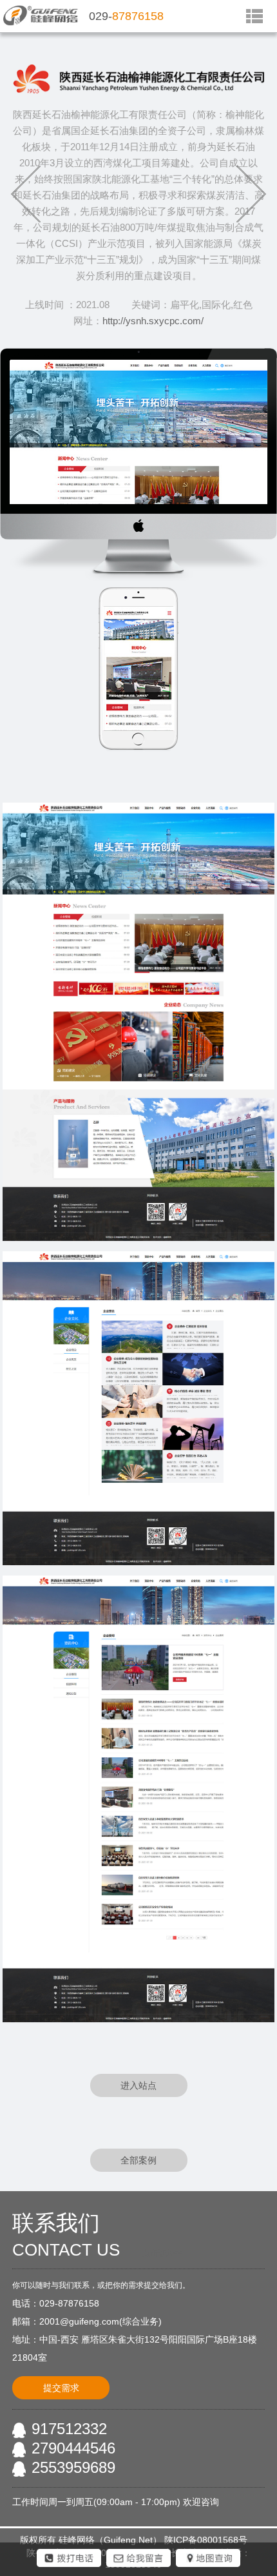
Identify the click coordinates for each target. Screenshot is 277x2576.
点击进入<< (162, 2253)
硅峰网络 (77, 2540)
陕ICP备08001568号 (206, 2540)
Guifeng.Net (128, 2540)
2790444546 (73, 2448)
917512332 (69, 2429)
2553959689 (73, 2467)
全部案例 (138, 2160)
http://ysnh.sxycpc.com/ (153, 321)
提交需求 (61, 2388)
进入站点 (138, 2085)
